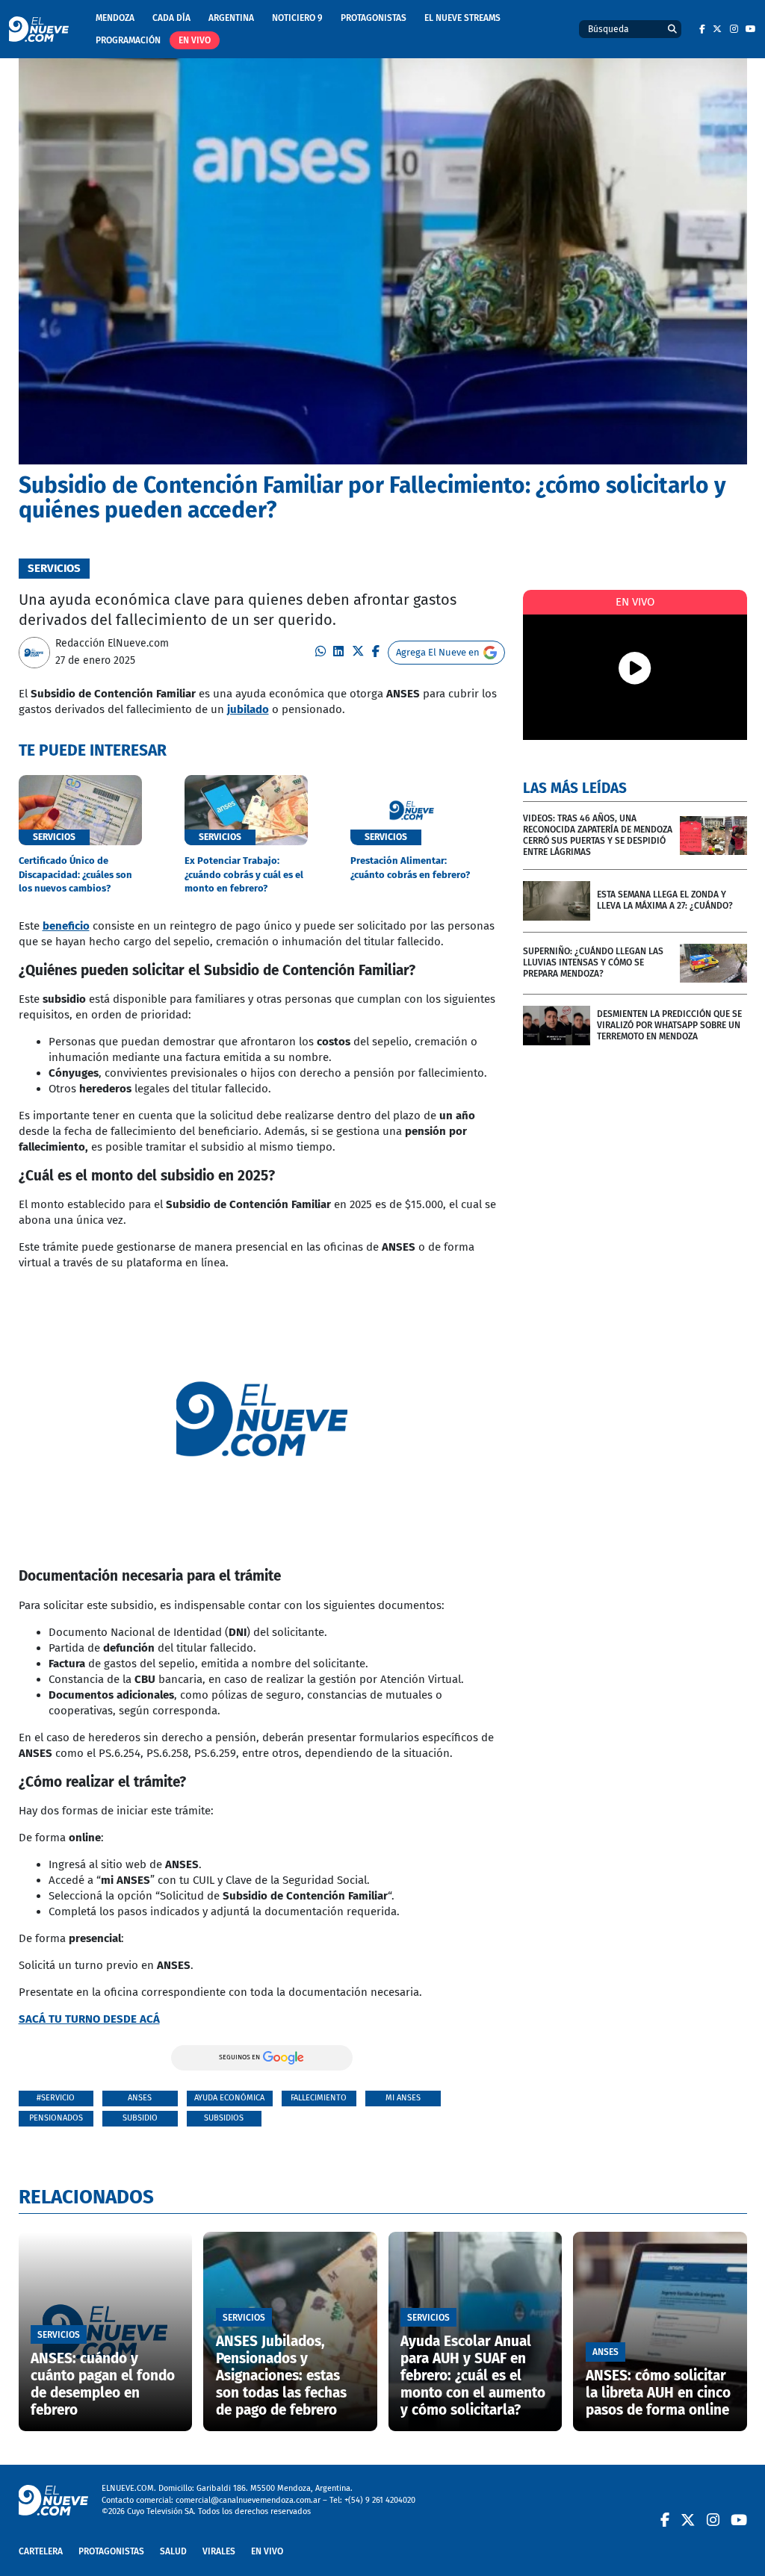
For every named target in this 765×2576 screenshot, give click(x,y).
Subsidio (140, 2118)
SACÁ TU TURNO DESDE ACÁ (89, 2019)
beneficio (66, 926)
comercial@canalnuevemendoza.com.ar (248, 2500)
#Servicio (56, 2098)
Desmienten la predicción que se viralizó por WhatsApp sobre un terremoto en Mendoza (669, 1025)
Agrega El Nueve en (438, 652)
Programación (128, 40)
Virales (219, 2551)
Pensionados (56, 2118)
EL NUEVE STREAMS (462, 18)
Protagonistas (374, 18)
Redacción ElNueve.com (112, 643)
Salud (173, 2551)
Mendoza (115, 18)
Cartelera (41, 2551)
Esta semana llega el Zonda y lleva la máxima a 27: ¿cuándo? (665, 900)
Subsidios (224, 2118)
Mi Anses (403, 2098)
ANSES (140, 2098)
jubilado (248, 709)
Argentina (231, 18)
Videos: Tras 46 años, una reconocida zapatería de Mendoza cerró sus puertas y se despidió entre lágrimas (598, 835)
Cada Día (171, 18)
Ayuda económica (229, 2098)
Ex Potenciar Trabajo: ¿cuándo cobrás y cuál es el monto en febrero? (244, 874)
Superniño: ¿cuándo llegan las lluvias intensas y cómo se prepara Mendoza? (593, 962)
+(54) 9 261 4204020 (380, 2500)
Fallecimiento (319, 2098)
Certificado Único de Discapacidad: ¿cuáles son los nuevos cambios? (75, 874)
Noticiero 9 (297, 18)
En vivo (195, 40)
